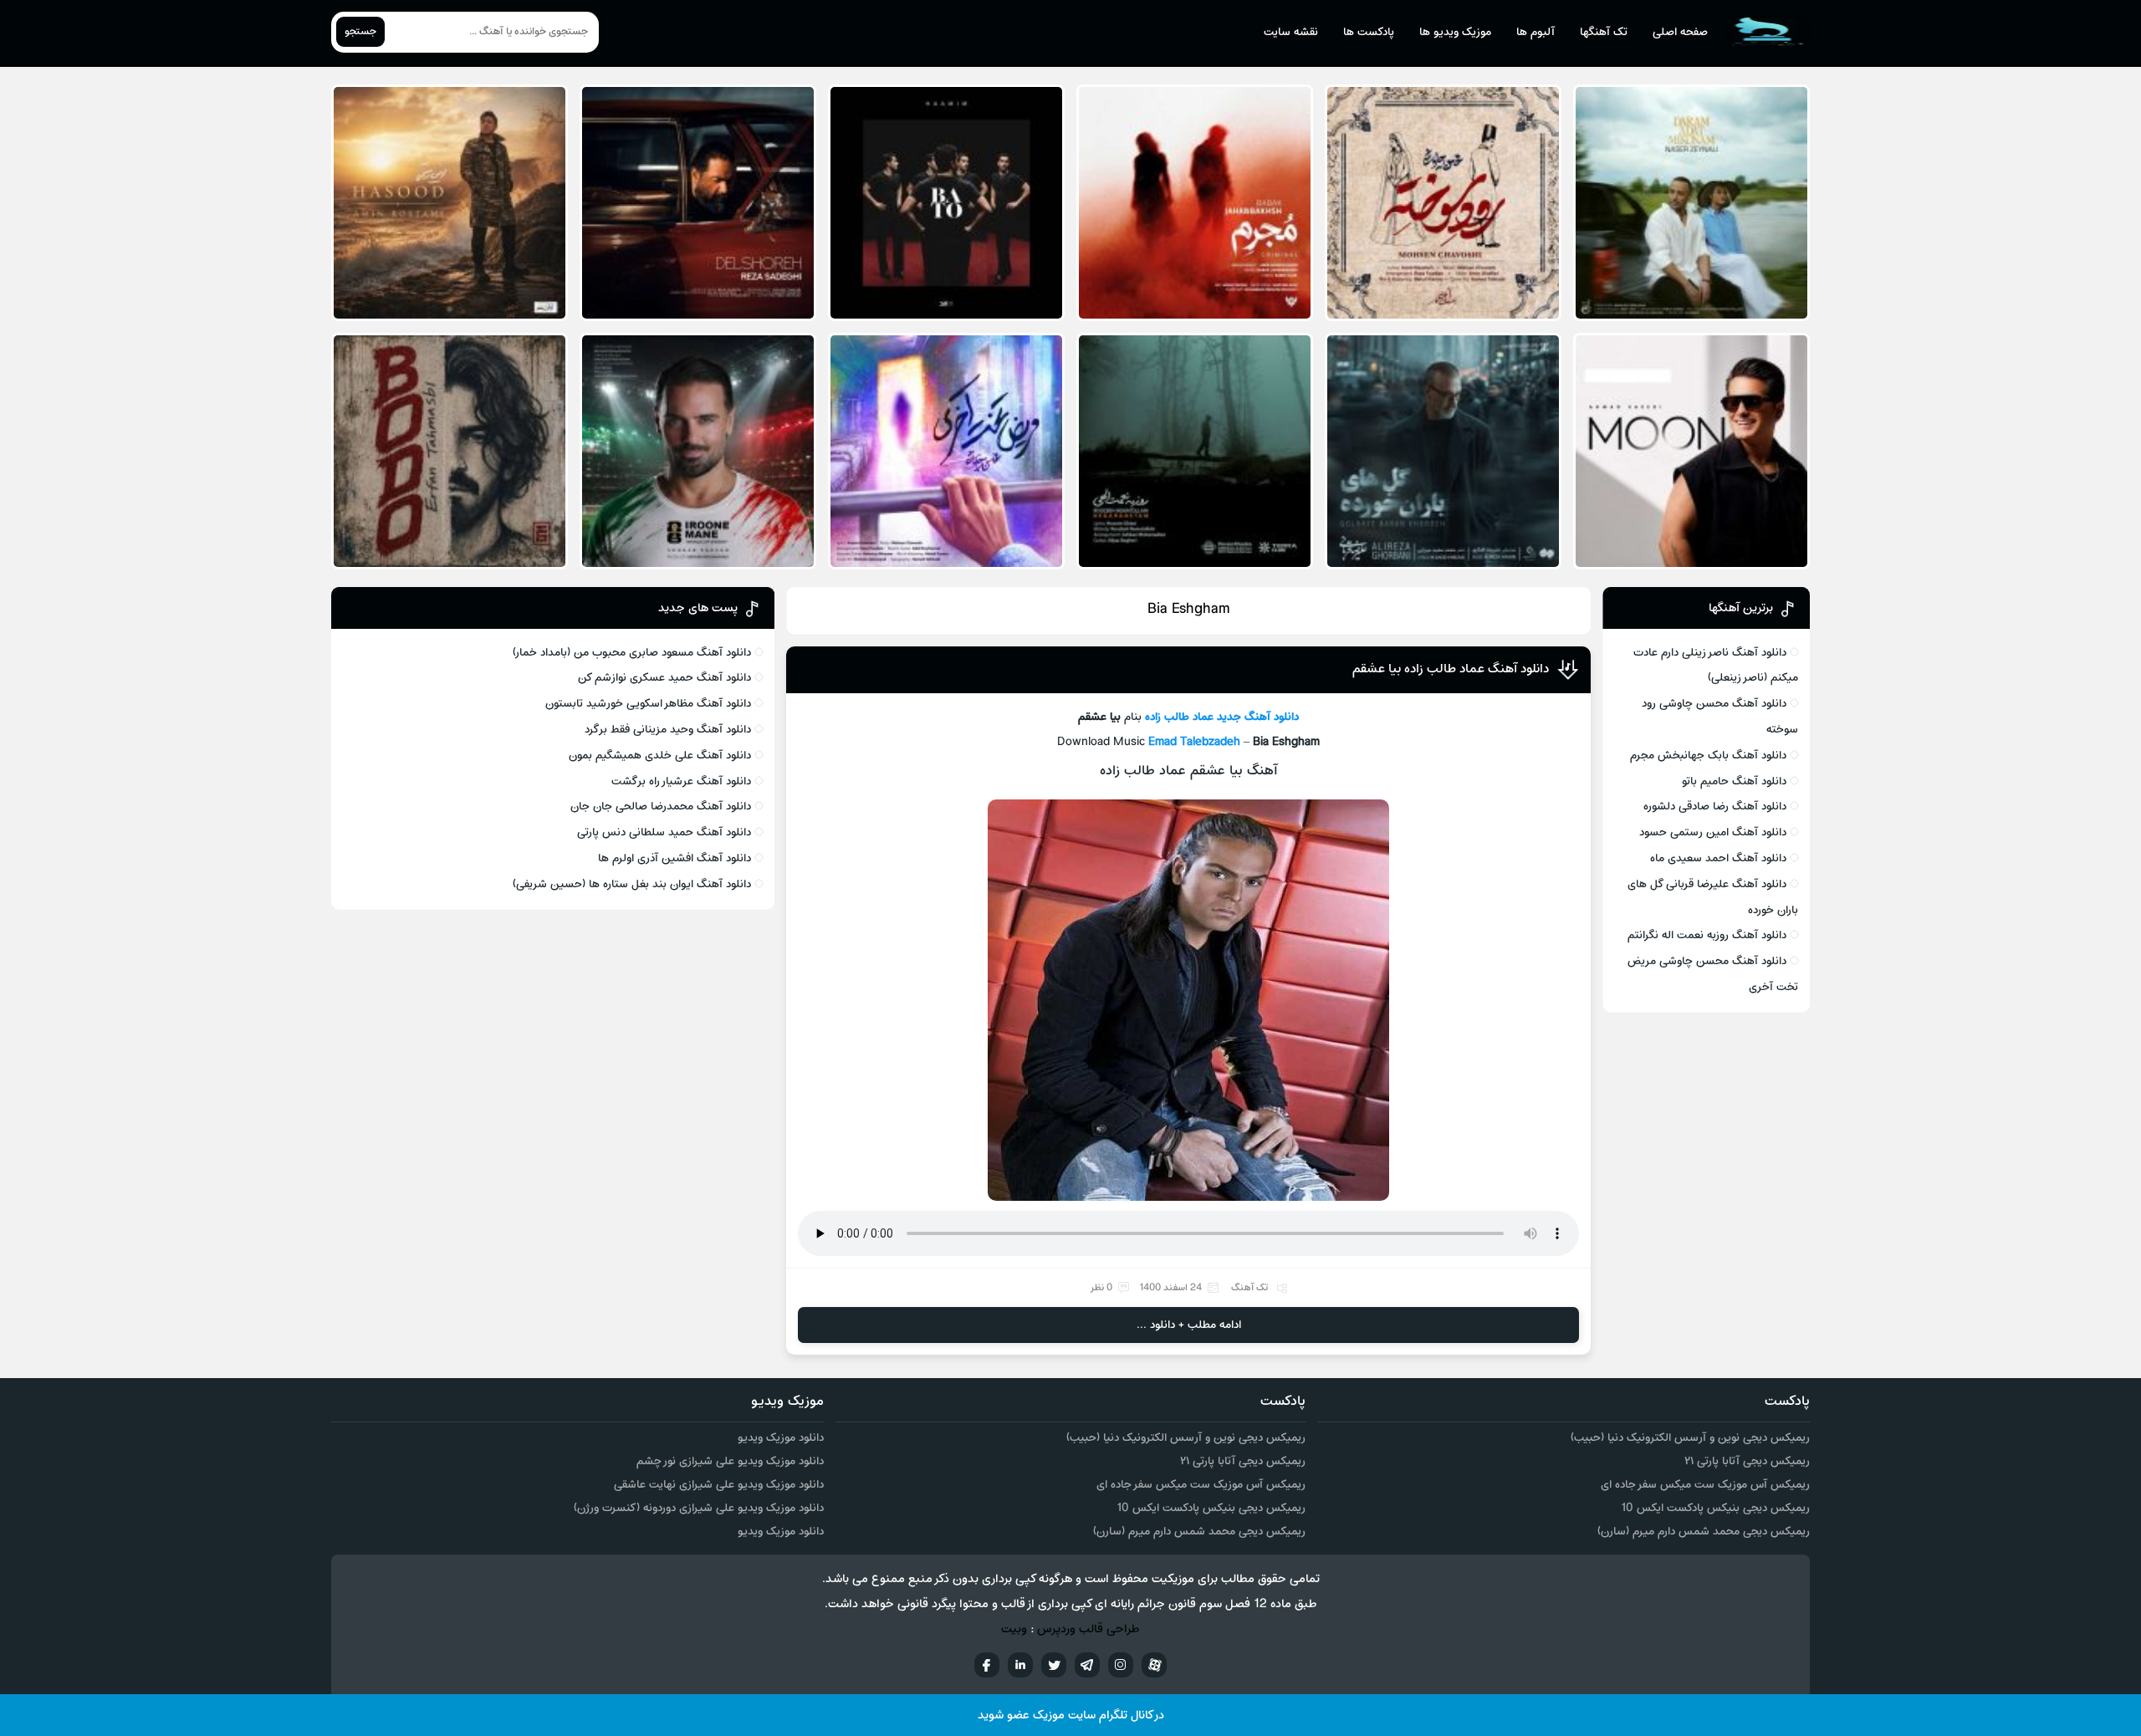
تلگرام (1087, 1665)
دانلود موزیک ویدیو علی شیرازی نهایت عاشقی (719, 1485)
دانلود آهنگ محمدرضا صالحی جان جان (661, 807)
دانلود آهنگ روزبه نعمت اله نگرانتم (1707, 935)
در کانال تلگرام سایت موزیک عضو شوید (1071, 1716)
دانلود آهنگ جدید (1258, 717)
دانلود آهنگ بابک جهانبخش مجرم (1708, 756)
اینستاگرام (1121, 1665)
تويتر (1054, 1665)
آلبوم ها (1535, 32)
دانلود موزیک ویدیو (781, 1438)
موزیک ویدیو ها (1455, 32)
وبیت (1014, 1629)
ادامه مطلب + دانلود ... (1189, 1325)
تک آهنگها (1604, 32)
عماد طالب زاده (1179, 717)
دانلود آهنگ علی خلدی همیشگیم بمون (660, 756)
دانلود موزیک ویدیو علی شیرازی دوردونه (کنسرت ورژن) (699, 1508)
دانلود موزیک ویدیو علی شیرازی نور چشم (730, 1461)
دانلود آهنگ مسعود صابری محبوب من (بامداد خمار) (632, 653)
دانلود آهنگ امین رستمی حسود (1713, 832)
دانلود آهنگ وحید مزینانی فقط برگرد (668, 730)
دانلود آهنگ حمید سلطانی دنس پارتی (664, 832)
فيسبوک (987, 1665)
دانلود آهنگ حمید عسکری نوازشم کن (664, 678)
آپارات (1154, 1665)
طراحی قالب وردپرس (1088, 1629)
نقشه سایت (1291, 32)
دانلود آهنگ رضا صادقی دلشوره (1715, 807)
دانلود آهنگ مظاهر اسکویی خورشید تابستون (648, 704)
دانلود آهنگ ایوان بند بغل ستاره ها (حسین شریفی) (632, 884)
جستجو (360, 32)
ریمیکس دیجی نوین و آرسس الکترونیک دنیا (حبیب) (1690, 1438)
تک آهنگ (1249, 1288)
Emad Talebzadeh (1194, 742)
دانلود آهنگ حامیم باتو (1734, 781)
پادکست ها (1369, 32)
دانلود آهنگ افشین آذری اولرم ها (674, 858)
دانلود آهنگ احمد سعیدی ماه (1718, 858)
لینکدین (1020, 1665)
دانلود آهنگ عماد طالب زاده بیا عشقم (1451, 669)
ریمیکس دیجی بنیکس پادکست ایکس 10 (1715, 1508)
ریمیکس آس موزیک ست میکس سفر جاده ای (1705, 1485)
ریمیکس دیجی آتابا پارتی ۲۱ (1747, 1461)
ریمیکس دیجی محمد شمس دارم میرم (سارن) (1704, 1532)
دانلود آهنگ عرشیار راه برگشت (681, 781)
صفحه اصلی (1680, 32)
